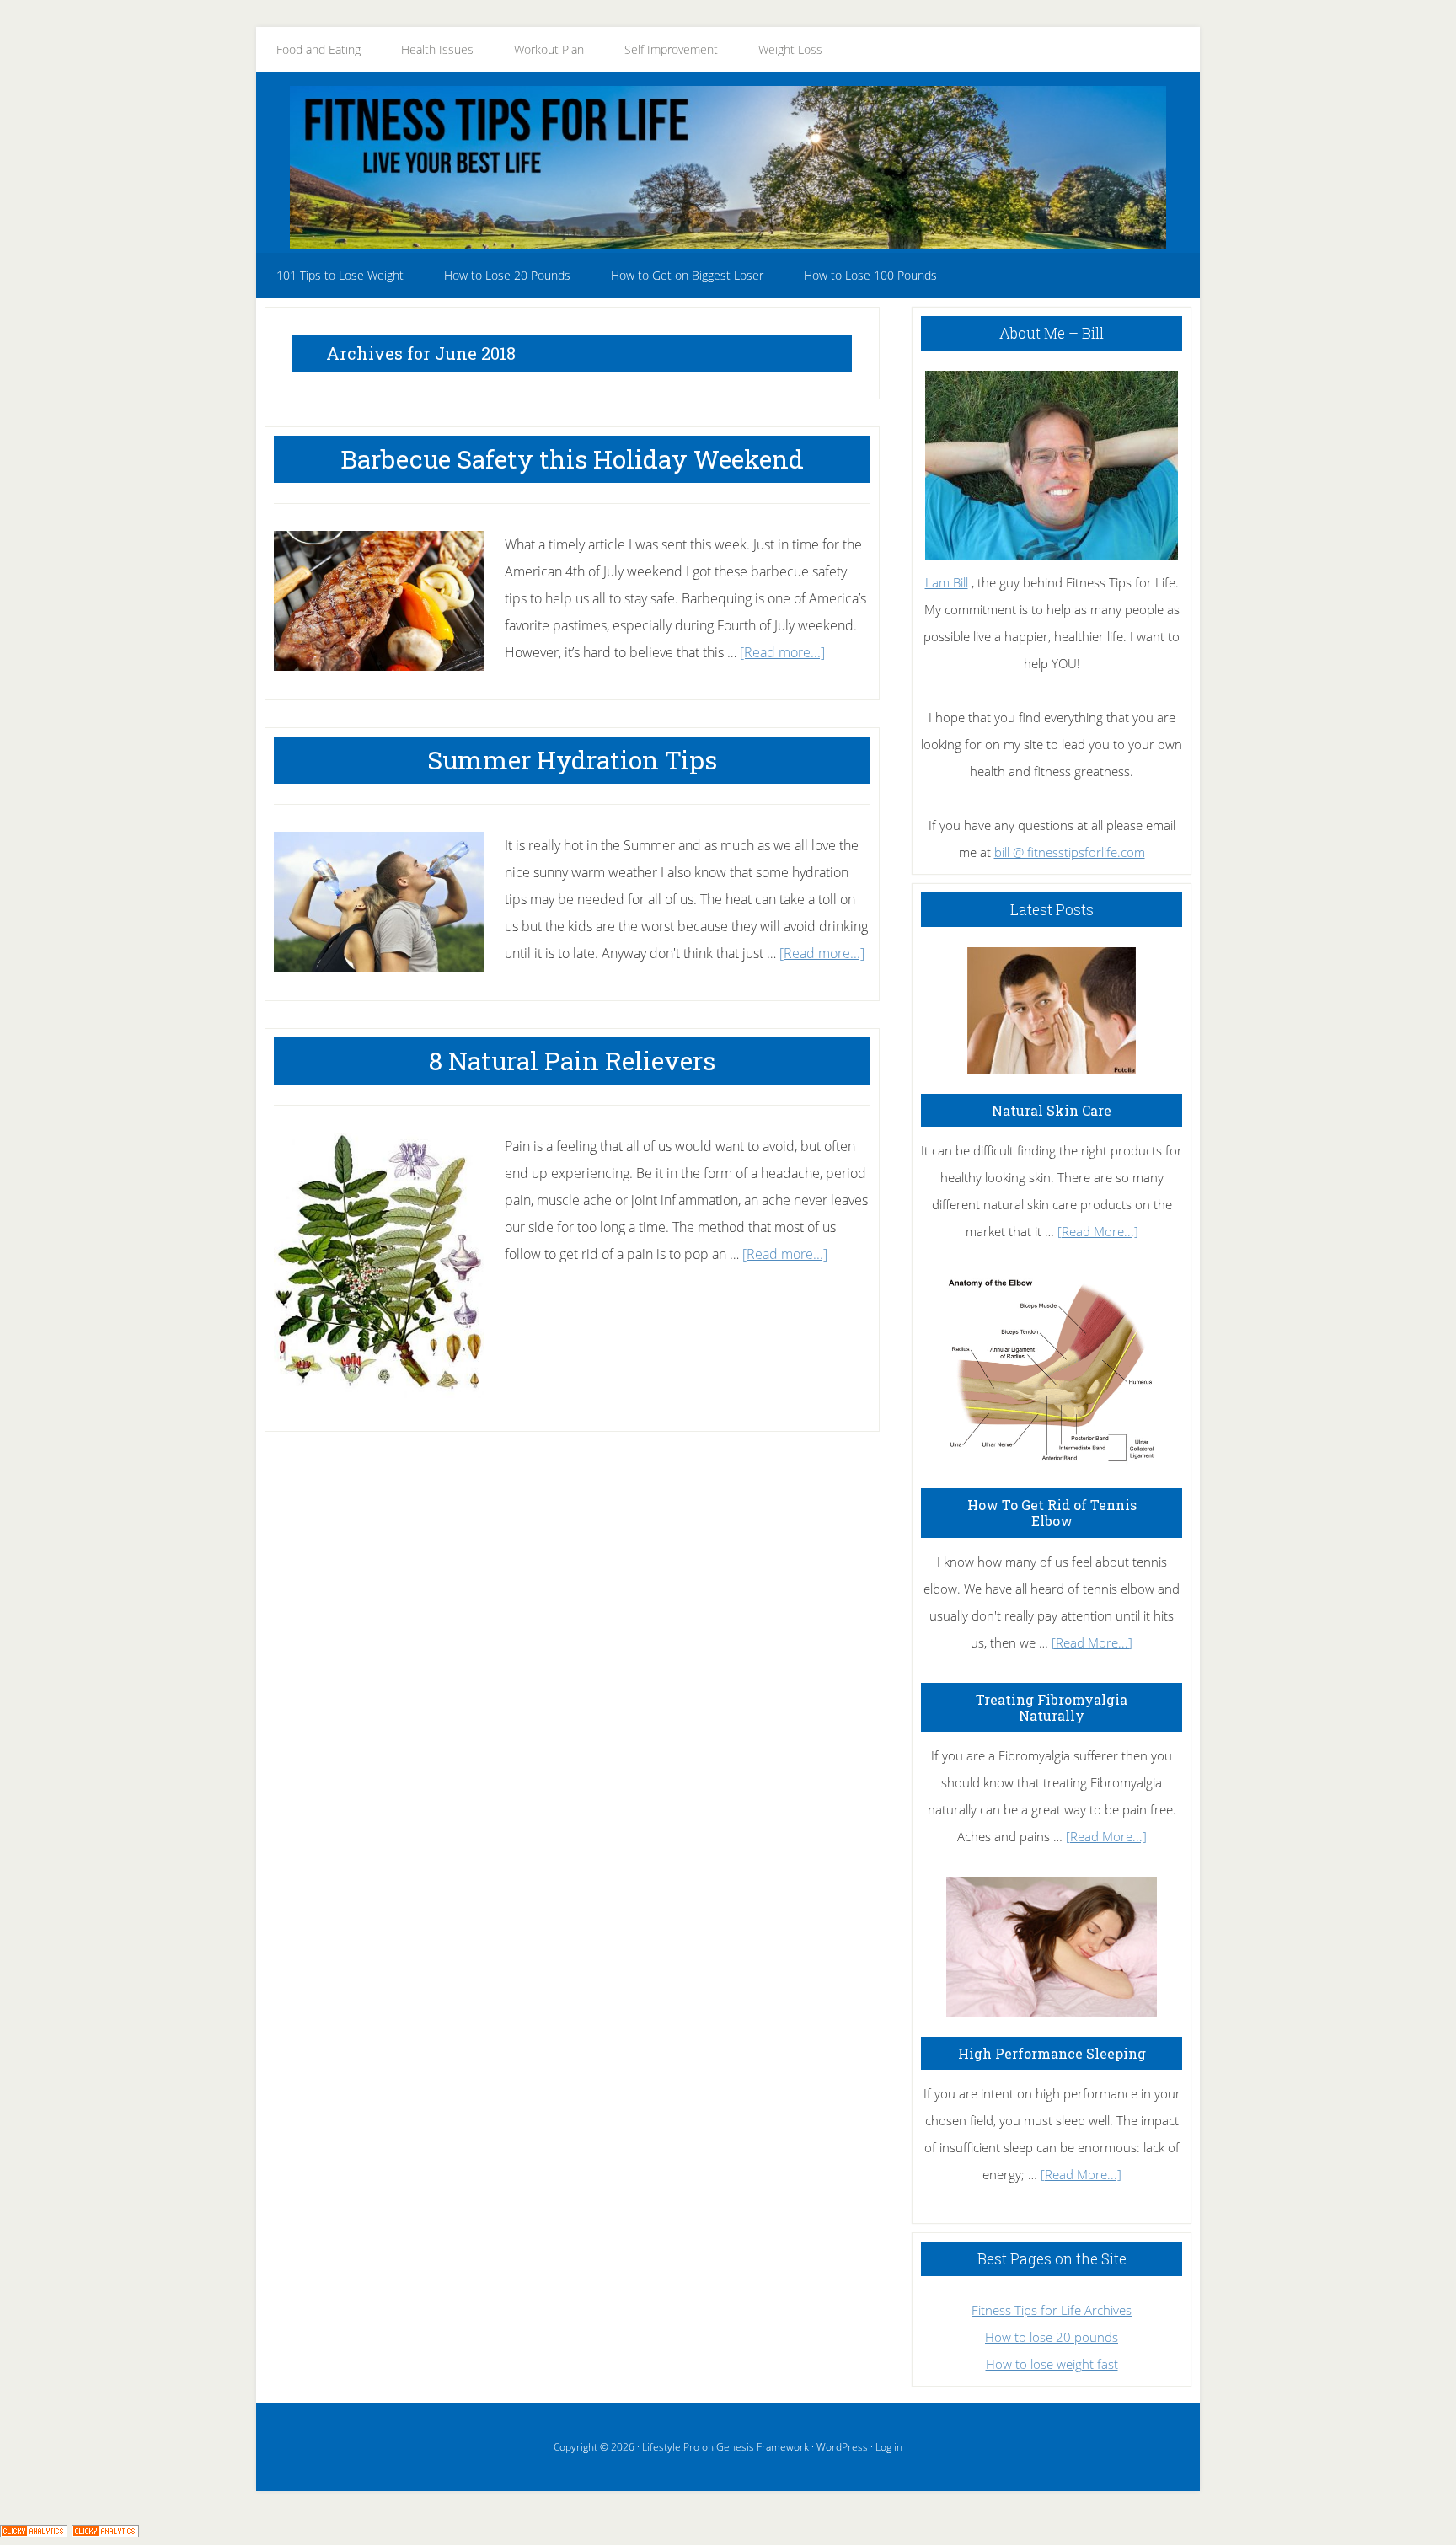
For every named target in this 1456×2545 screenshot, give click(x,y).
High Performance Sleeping (1052, 2053)
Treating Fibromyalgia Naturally (1052, 1707)
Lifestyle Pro (671, 2447)
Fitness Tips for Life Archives (1052, 2310)
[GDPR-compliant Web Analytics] (34, 2532)
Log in (889, 2447)
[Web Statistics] (105, 2532)
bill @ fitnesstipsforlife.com (1070, 852)
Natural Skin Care (1052, 1110)
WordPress (842, 2447)
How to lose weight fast (1052, 2364)
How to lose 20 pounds (1052, 2337)
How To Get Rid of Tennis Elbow (1052, 1513)
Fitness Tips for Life (728, 167)
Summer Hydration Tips (572, 760)
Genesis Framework (763, 2447)
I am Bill (947, 582)
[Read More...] (1098, 1231)
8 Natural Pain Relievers (572, 1061)
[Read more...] (782, 652)
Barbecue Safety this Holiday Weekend (572, 459)
